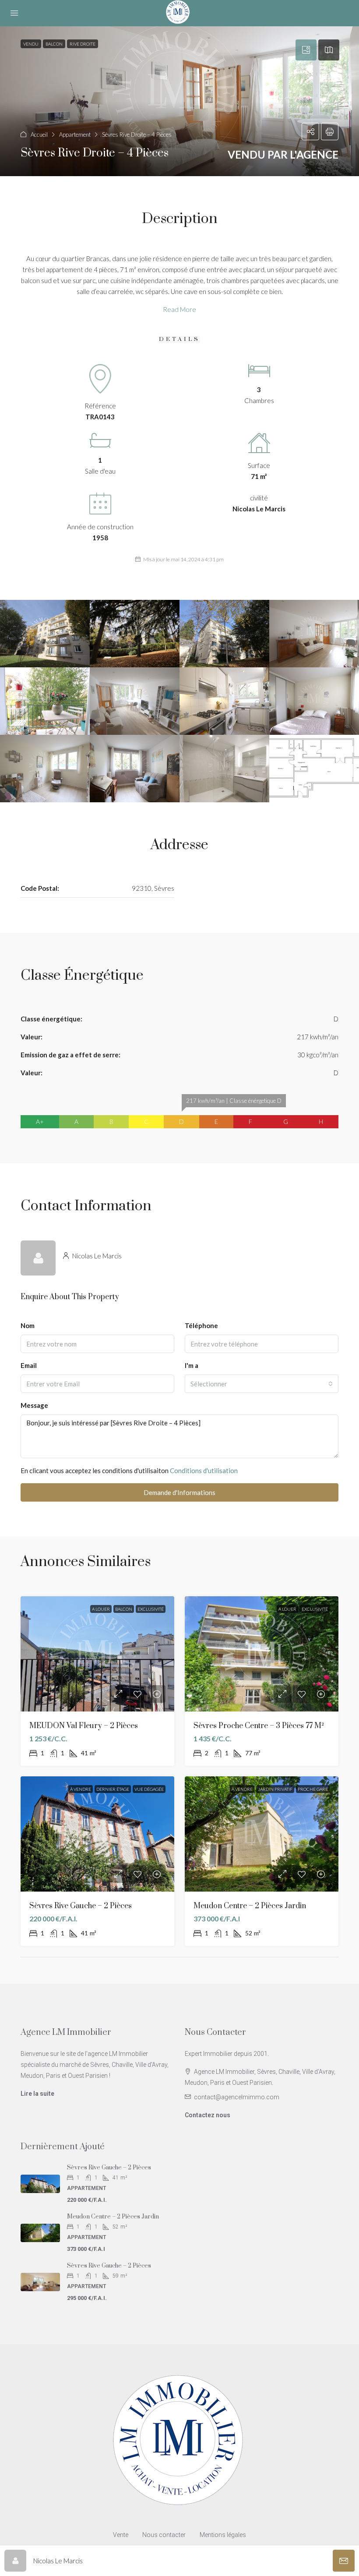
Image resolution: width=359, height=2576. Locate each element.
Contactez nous (208, 2115)
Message (34, 1405)
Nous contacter (164, 2535)
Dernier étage (113, 1789)
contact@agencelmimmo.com (237, 2097)
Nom (28, 1325)
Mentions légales (223, 2535)
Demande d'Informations (179, 1492)
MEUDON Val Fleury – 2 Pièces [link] (84, 1726)
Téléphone (201, 1325)
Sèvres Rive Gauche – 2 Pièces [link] (81, 1906)
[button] (179, 101)
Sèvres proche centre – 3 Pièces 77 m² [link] (259, 1726)
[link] (97, 1654)
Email (29, 1365)
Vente (121, 2535)
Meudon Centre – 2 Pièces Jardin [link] (250, 1906)
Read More (179, 309)
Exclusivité (151, 1609)
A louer (101, 1609)
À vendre (81, 1789)
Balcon (124, 1609)
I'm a (192, 1365)
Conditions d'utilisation (204, 1470)
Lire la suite (37, 2094)
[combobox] (262, 1384)
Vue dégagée (149, 1789)
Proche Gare (313, 1789)
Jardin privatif (275, 1789)
